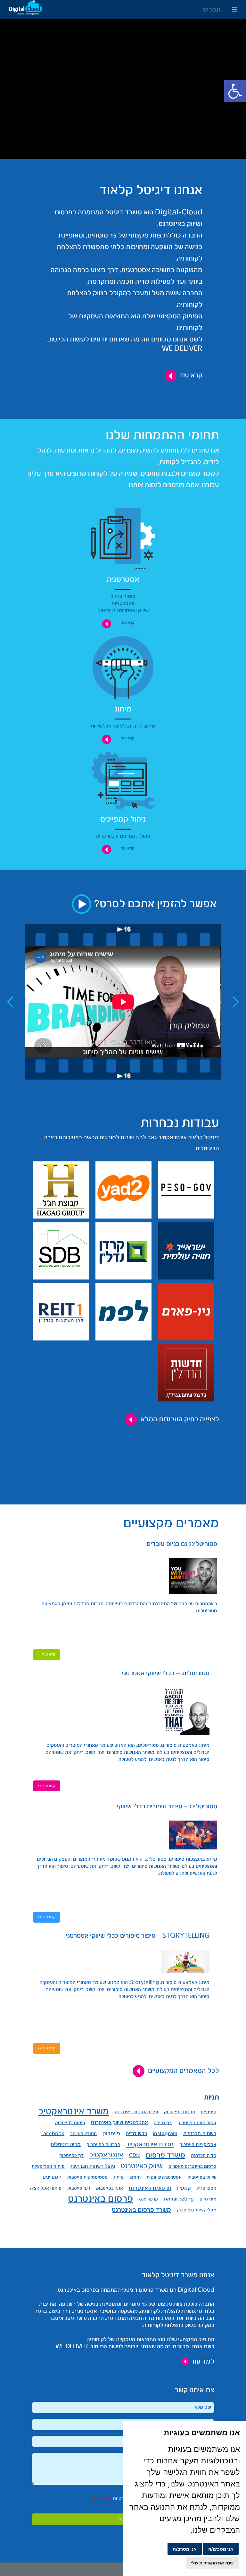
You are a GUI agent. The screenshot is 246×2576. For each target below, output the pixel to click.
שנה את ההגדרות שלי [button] (212, 2563)
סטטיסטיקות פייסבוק (87, 2177)
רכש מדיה (136, 2134)
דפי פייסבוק (79, 2188)
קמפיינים (52, 2177)
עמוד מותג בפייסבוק (197, 2123)
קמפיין (184, 2188)
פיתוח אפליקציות (48, 2167)
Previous (10, 1002)
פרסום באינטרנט (101, 2199)
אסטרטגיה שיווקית (164, 2177)
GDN (135, 2156)
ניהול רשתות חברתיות (93, 2166)
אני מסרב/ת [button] (185, 2549)
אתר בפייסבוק (110, 2188)
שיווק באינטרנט (142, 2166)
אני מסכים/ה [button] (221, 2549)
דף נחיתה (163, 2123)
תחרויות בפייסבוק (103, 2145)
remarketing (179, 2199)
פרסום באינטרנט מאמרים (192, 2167)
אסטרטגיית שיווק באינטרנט (119, 2123)
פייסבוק (111, 2134)
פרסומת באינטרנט (150, 2188)
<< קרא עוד (47, 1654)
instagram (165, 2134)
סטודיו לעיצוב (83, 2134)
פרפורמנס (148, 2199)
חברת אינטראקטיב (150, 2145)
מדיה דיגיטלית (66, 2145)
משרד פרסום (165, 2155)
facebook (53, 2134)
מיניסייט (209, 2112)
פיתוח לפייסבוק (70, 2123)
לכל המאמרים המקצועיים (184, 2071)
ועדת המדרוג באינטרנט (136, 2112)
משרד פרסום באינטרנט (141, 2210)
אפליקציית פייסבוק (198, 2145)
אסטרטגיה (206, 2188)
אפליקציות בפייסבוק (197, 2210)
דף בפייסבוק (71, 2156)
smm (135, 2177)
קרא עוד (191, 375)
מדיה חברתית (204, 2156)
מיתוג (119, 2177)
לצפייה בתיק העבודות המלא (180, 1419)
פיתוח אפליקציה (46, 2188)
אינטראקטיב (106, 2155)
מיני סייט (208, 2199)
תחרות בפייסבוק (180, 2112)
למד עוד (202, 2362)
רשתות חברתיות (200, 2134)
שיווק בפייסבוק (202, 2177)
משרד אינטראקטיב (74, 2112)
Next (236, 1002)
